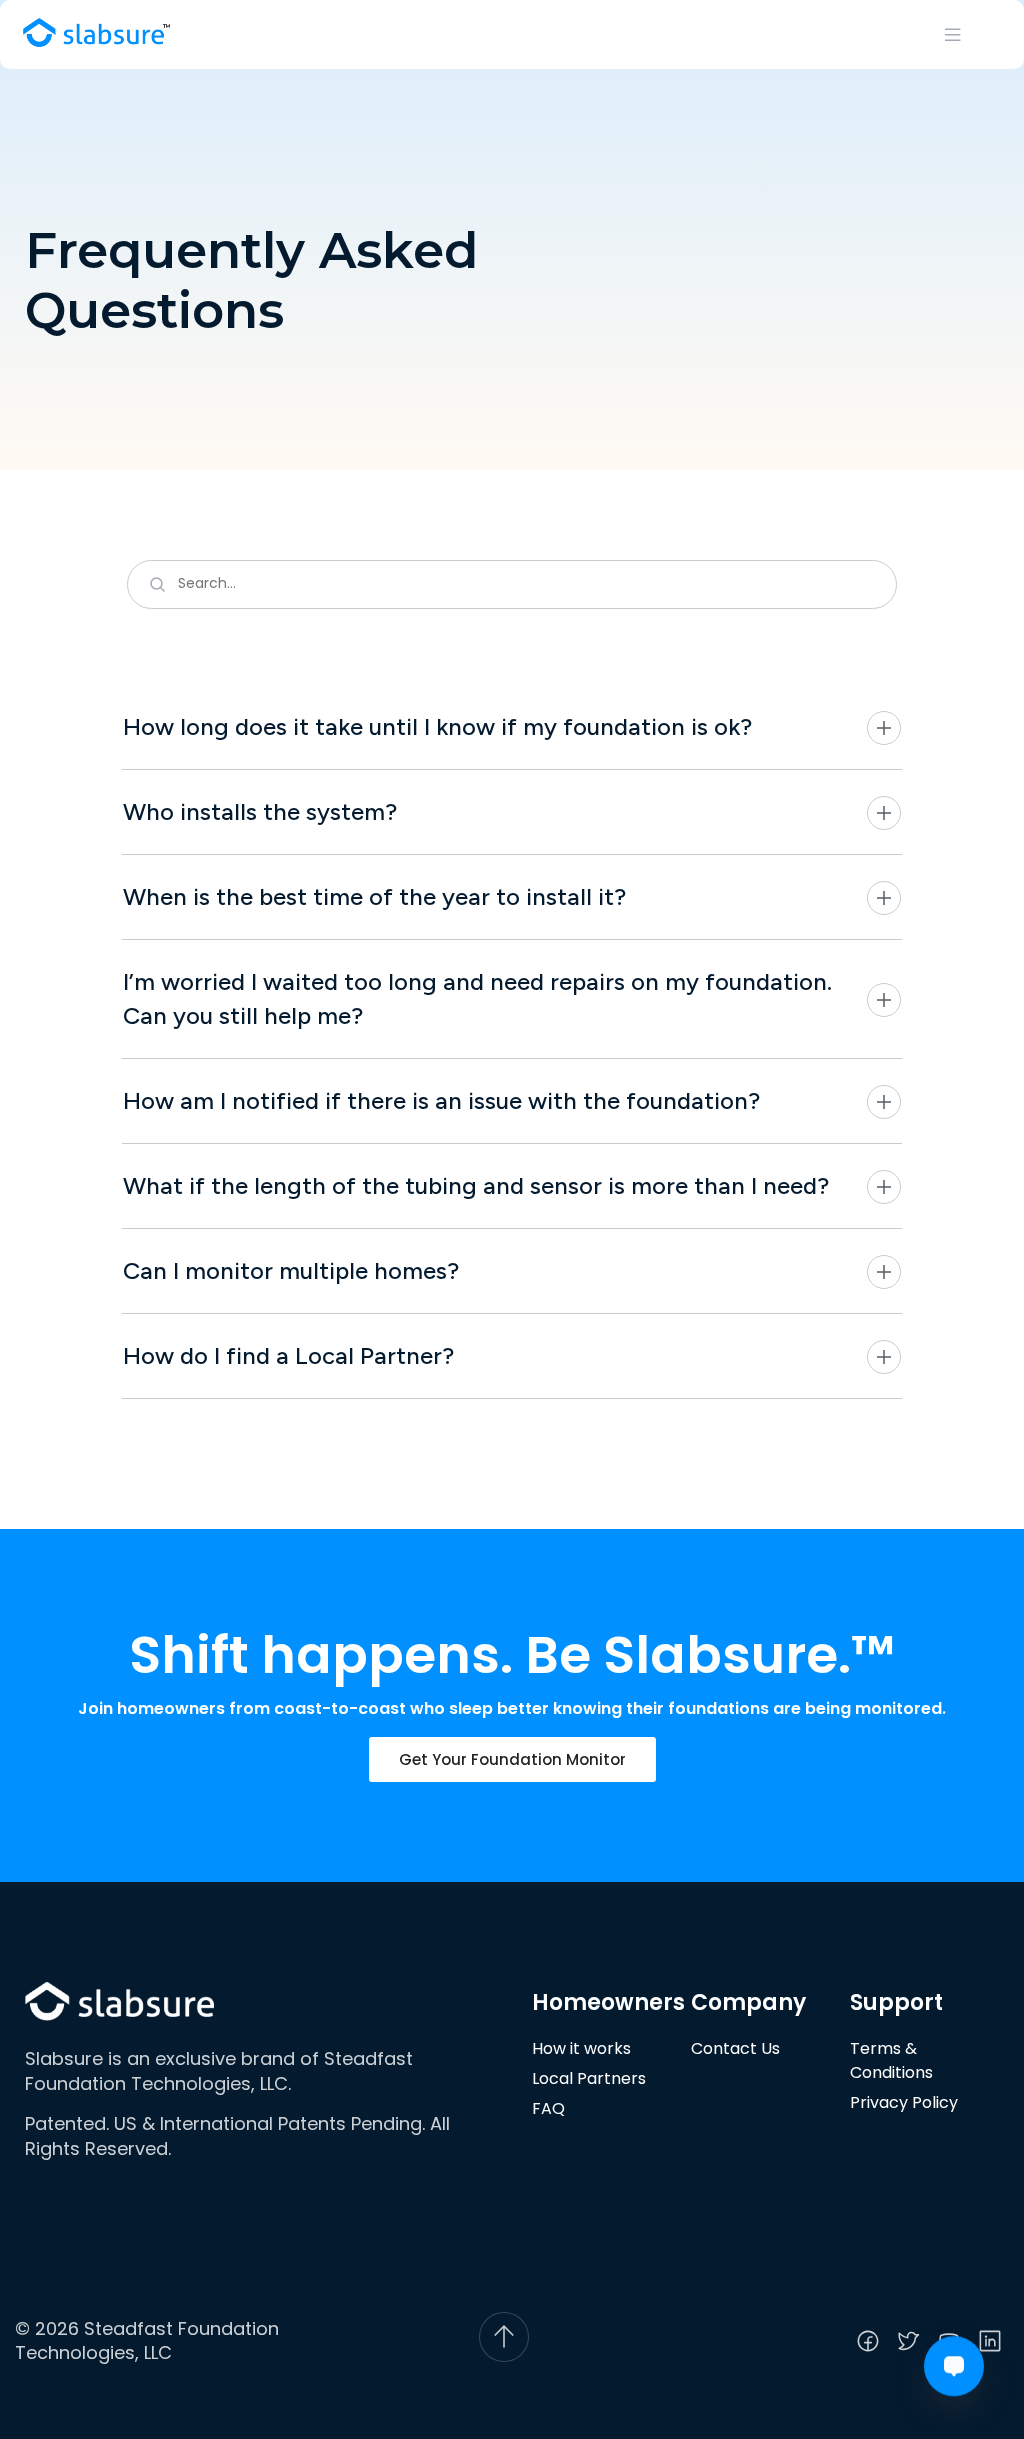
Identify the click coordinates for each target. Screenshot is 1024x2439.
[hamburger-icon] (953, 34)
